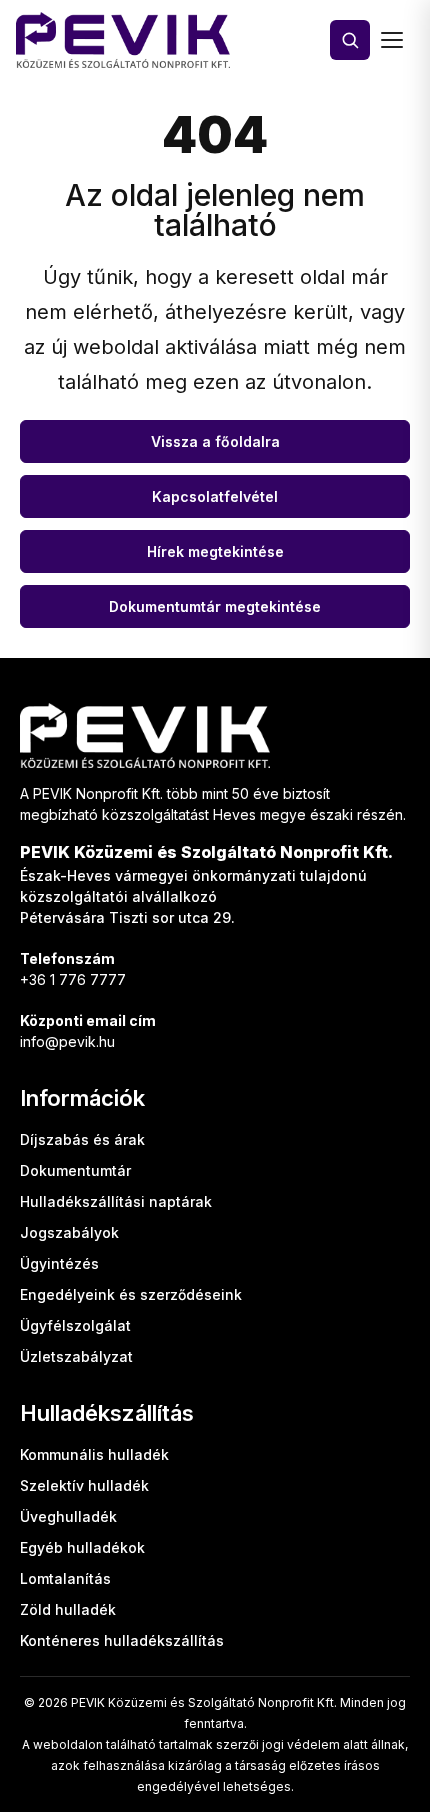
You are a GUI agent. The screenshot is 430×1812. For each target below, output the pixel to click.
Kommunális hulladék (94, 1454)
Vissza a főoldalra (215, 441)
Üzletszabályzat (76, 1356)
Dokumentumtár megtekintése (215, 606)
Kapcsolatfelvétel (215, 496)
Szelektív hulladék (84, 1485)
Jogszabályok (69, 1232)
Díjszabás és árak (82, 1139)
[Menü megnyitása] (392, 40)
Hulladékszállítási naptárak (116, 1201)
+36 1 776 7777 (73, 979)
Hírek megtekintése (215, 551)
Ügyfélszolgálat (75, 1325)
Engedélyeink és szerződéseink (131, 1294)
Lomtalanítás (65, 1578)
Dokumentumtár (75, 1170)
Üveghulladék (68, 1516)
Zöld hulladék (68, 1609)
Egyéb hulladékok (82, 1547)
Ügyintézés (59, 1263)
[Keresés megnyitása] (350, 40)
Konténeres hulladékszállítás (122, 1640)
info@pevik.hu (67, 1041)
